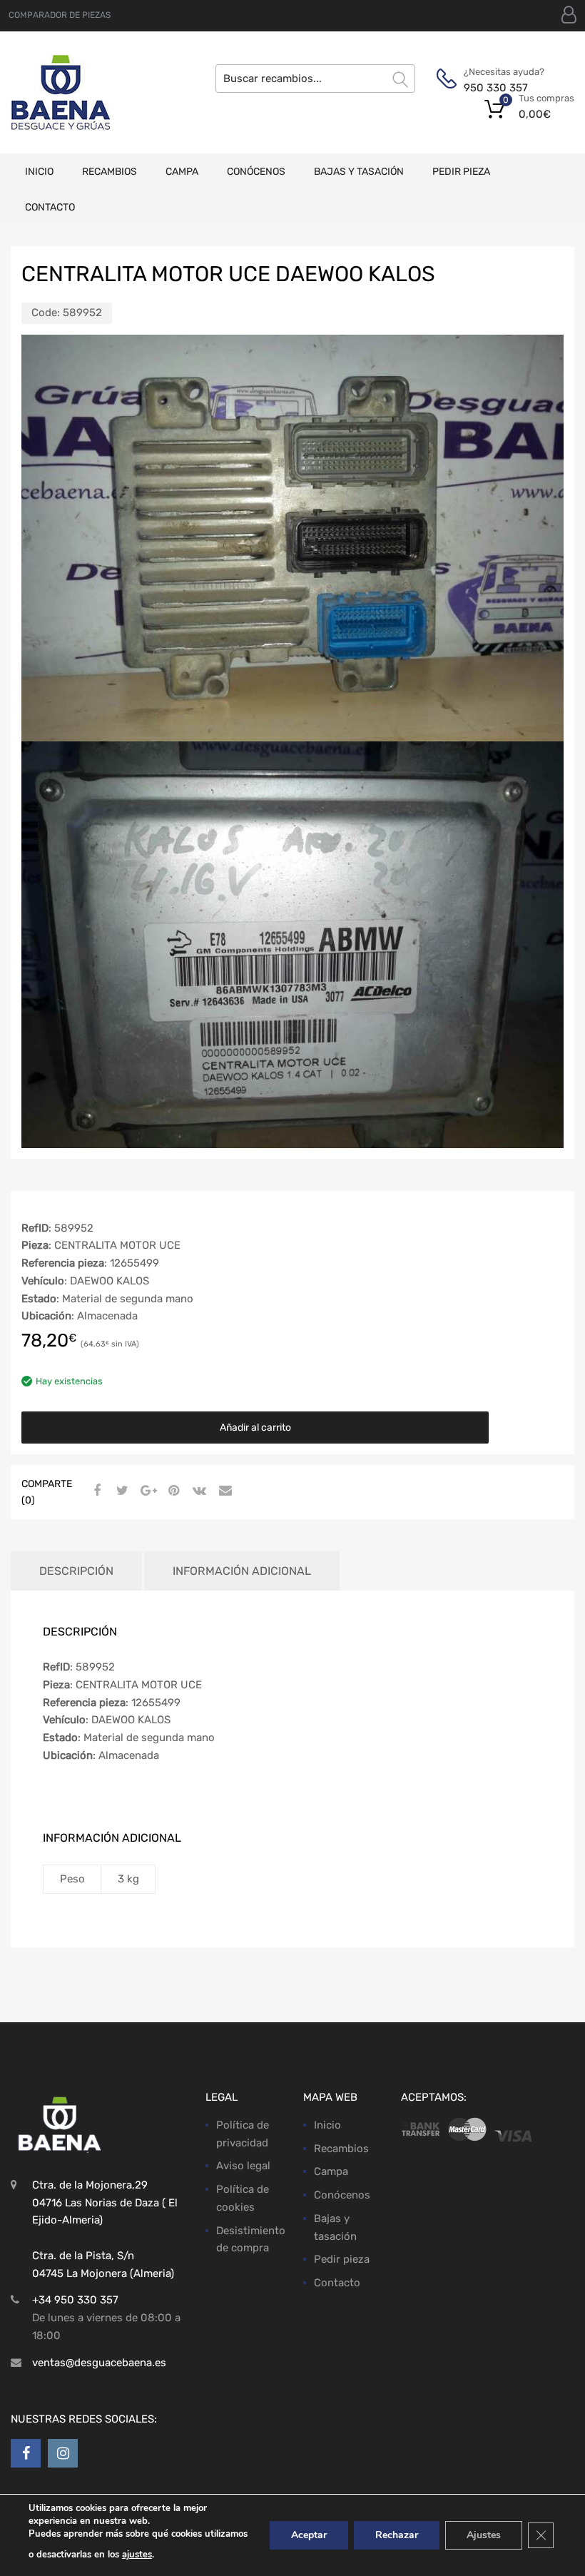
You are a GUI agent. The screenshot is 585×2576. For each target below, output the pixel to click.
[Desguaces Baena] (61, 92)
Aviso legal (243, 2166)
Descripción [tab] (76, 1571)
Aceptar (309, 2535)
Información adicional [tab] (242, 1571)
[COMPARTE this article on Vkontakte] (198, 1491)
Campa (182, 172)
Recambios (110, 172)
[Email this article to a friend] (223, 1491)
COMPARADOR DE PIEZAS (60, 15)
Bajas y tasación (359, 172)
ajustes (137, 2555)
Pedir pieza (461, 172)
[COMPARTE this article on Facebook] (95, 1491)
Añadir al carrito (255, 1428)
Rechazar (397, 2535)
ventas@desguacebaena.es (99, 2363)
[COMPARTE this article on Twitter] (121, 1491)
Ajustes (484, 2535)
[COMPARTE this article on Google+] (146, 1491)
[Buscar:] (315, 78)
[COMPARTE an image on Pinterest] (172, 1491)
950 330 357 (496, 88)
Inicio (39, 172)
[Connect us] (26, 2453)
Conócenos (256, 172)
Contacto (50, 207)
